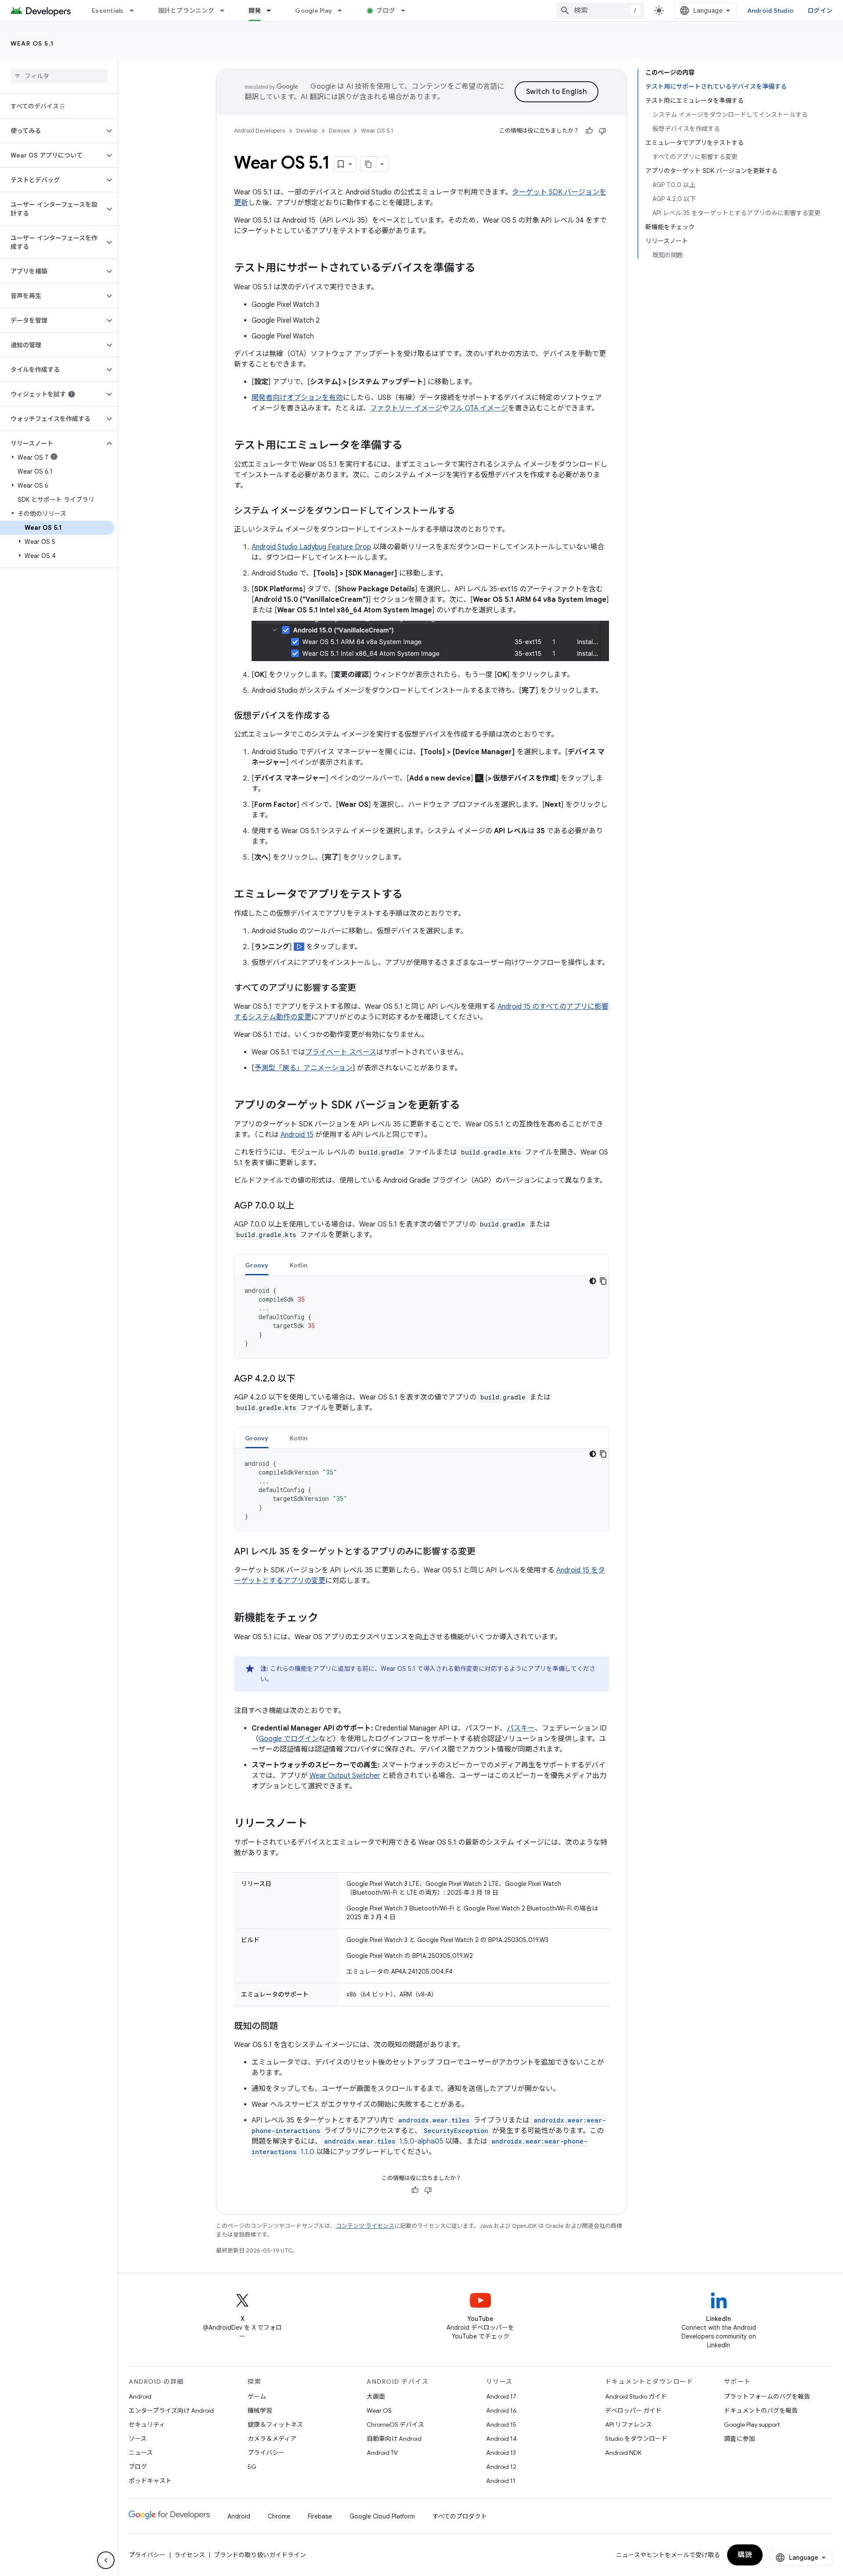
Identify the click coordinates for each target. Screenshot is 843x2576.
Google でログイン (289, 1739)
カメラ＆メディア (272, 2439)
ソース (138, 2439)
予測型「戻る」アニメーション (303, 1068)
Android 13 (501, 2453)
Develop (307, 131)
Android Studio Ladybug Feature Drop (311, 547)
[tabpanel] (421, 1317)
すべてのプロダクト (460, 2516)
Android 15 (297, 1135)
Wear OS (379, 2411)
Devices (339, 131)
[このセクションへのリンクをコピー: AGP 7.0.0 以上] (303, 1206)
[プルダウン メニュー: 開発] (273, 11)
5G (252, 2467)
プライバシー (266, 2453)
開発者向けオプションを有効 (297, 398)
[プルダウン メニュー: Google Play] (344, 11)
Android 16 (501, 2411)
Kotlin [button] (299, 1265)
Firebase (320, 2516)
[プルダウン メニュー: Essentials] (136, 11)
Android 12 (501, 2467)
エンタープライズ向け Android (171, 2411)
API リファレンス (629, 2425)
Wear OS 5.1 (32, 43)
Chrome (279, 2516)
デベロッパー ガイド (633, 2411)
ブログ (386, 11)
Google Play (313, 11)
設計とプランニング (186, 11)
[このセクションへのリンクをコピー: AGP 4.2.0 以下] (304, 1379)
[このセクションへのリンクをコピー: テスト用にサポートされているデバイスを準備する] (484, 269)
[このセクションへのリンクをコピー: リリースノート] (316, 1824)
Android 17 (501, 2396)
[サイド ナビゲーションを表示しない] (106, 2560)
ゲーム (257, 2396)
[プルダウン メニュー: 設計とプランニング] (226, 11)
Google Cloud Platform (382, 2516)
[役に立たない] (602, 131)
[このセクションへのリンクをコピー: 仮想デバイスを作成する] (339, 716)
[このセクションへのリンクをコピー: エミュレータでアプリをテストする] (411, 895)
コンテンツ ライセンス (365, 2226)
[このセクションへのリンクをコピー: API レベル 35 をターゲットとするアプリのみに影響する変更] (484, 1552)
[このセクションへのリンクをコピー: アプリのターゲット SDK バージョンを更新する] (469, 1106)
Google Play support (752, 2425)
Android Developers (259, 131)
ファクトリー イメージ (406, 408)
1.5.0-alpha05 (384, 2141)
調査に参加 (739, 2439)
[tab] (257, 1265)
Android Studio (771, 11)
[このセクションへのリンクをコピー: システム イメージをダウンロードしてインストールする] (464, 511)
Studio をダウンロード (636, 2439)
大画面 (376, 2396)
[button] (52, 131)
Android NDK (623, 2453)
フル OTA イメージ (479, 408)
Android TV (382, 2453)
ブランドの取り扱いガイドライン (260, 2555)
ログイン (820, 11)
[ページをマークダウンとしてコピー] (368, 164)
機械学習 (260, 2411)
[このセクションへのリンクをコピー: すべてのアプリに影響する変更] (365, 989)
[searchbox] (59, 76)
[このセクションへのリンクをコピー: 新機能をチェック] (327, 1619)
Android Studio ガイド (636, 2396)
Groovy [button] (257, 1265)
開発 (255, 11)
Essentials (108, 11)
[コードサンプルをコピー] (603, 1281)
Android (140, 2396)
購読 (745, 2555)
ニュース (141, 2453)
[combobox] (600, 11)
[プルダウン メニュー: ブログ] (407, 11)
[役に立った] (589, 131)
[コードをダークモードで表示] (593, 1281)
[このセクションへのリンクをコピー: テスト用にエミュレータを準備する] (411, 446)
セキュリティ (147, 2425)
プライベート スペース (341, 1052)
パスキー (521, 1728)
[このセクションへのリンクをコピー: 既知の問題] (287, 2027)
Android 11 (501, 2481)
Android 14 (501, 2439)
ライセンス (190, 2555)
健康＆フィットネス (275, 2425)
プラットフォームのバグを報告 (767, 2396)
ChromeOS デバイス (395, 2425)
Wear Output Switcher (345, 1776)
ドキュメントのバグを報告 (761, 2411)
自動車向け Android (394, 2439)
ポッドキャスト (150, 2481)
